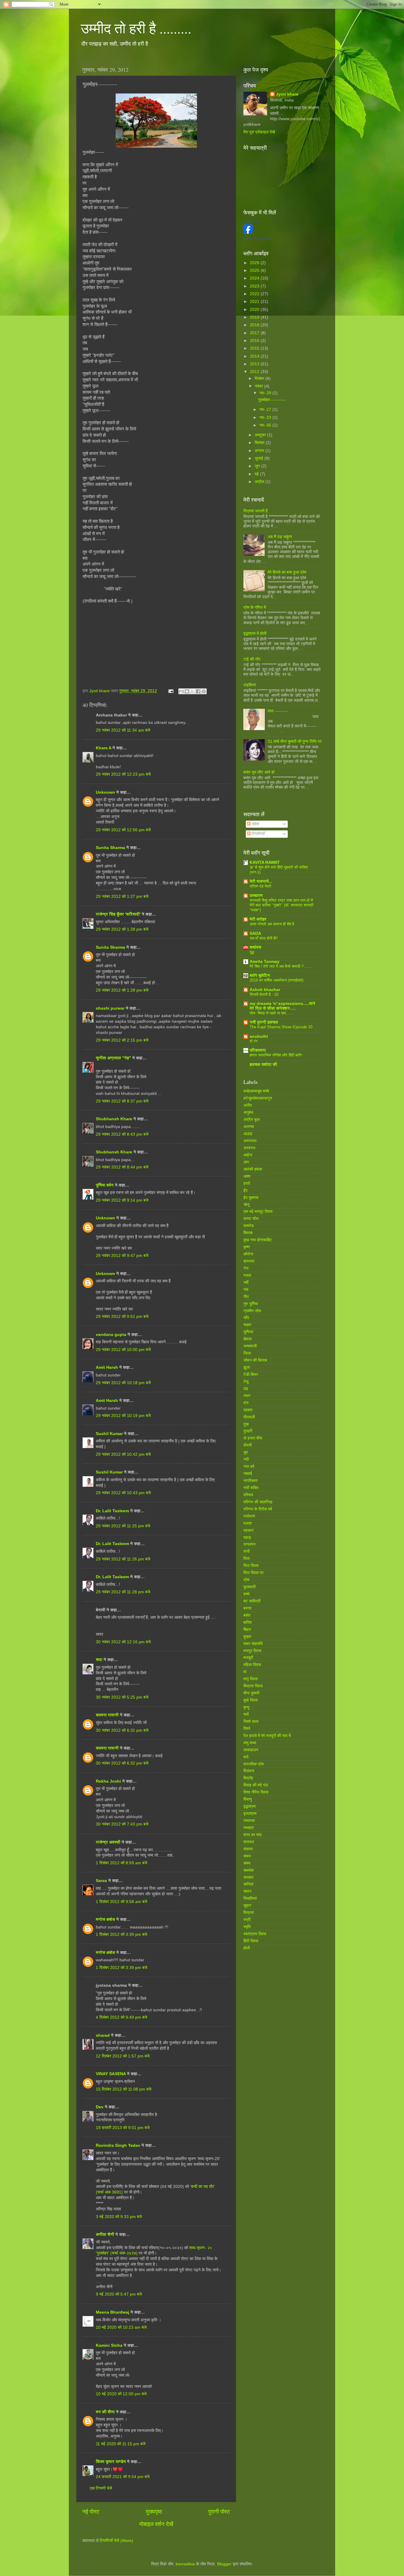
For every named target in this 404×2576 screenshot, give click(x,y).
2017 (255, 333)
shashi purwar (110, 1008)
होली (247, 1948)
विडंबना (249, 1771)
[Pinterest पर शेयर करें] (204, 691)
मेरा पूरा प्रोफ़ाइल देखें (259, 132)
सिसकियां (250, 1898)
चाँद (246, 1318)
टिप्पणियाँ (258, 834)
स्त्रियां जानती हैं (256, 511)
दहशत (248, 1410)
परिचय (248, 1495)
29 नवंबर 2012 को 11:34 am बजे (123, 730)
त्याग (247, 1396)
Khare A (104, 748)
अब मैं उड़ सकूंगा (280, 537)
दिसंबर (260, 379)
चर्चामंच (255, 947)
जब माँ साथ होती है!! (264, 938)
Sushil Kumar (109, 1434)
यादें (246, 1714)
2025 (255, 271)
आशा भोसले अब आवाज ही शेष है (272, 924)
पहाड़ (247, 1538)
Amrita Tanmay (265, 962)
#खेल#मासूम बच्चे (256, 1091)
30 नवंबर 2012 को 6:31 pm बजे (122, 1730)
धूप (246, 1452)
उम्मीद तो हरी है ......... (136, 28)
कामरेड (249, 1226)
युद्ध (252, 952)
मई (257, 474)
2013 (255, 364)
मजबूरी (248, 1658)
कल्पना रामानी (107, 1715)
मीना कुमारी (251, 1693)
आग (246, 1162)
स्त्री (247, 1920)
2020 (255, 310)
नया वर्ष (249, 1467)
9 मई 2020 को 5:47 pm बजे (119, 2294)
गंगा (246, 1268)
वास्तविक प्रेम (254, 1764)
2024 (255, 278)
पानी (247, 1551)
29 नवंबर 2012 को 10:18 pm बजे (123, 1383)
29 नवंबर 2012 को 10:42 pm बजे (123, 1454)
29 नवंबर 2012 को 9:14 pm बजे (122, 1200)
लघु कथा (250, 1743)
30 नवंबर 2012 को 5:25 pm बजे (122, 1697)
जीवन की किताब (255, 1360)
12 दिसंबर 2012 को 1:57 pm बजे (123, 2056)
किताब (248, 1233)
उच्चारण (256, 896)
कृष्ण (247, 1247)
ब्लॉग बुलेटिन (260, 975)
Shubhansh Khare (114, 1119)
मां (245, 1672)
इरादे (247, 1183)
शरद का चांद (253, 1835)
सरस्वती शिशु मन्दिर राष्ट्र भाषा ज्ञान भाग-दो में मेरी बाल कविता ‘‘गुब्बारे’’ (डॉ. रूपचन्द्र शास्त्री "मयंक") (282, 905)
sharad (103, 2035)
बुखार (247, 1637)
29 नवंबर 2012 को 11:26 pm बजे (123, 1559)
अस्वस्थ (249, 1148)
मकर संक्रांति (253, 1644)
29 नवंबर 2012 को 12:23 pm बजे (123, 774)
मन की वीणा (105, 2412)
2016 (255, 341)
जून (258, 466)
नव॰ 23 (266, 418)
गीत (246, 1297)
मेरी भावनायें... (261, 881)
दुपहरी (248, 1431)
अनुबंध (248, 1112)
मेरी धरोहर (258, 919)
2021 (255, 302)
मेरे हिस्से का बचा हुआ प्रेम (287, 572)
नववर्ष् (248, 1474)
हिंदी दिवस (251, 1941)
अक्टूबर (261, 435)
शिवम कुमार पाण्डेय (111, 2462)
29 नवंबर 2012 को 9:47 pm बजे (122, 1256)
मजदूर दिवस (252, 1651)
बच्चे (247, 1594)
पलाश (248, 1523)
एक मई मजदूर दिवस (258, 1212)
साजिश (248, 1884)
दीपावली (249, 1417)
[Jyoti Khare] (248, 232)
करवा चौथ (251, 1219)
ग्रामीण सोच (252, 1311)
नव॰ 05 (266, 425)
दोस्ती (248, 1445)
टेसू (246, 1382)
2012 (255, 372)
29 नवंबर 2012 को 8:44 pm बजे (122, 1167)
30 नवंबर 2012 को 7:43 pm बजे (122, 1824)
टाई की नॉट (252, 659)
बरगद (247, 1608)
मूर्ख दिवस (251, 1700)
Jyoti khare (287, 94)
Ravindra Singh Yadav (118, 2145)
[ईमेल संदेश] (171, 691)
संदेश (255, 824)
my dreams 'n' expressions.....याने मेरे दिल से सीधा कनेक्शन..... (282, 1006)
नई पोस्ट (91, 2512)
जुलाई (260, 458)
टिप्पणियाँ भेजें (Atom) (116, 2541)
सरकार (248, 1877)
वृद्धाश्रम (249, 1806)
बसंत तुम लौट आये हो (259, 772)
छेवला (248, 1339)
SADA (255, 933)
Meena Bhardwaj (113, 2312)
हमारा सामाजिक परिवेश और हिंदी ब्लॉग (276, 1055)
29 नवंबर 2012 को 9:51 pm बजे (122, 1317)
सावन (247, 1891)
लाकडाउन (251, 1750)
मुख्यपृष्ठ (154, 2512)
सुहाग (247, 1906)
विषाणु (248, 1799)
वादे (246, 1757)
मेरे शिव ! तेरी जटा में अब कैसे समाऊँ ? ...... (281, 966)
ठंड (246, 1389)
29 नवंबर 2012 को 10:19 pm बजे (123, 1416)
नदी (246, 1459)
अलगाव (249, 1127)
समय (247, 1863)
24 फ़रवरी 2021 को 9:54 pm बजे (123, 2477)
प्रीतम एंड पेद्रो (260, 886)
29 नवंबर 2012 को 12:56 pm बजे (123, 830)
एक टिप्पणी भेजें (101, 2488)
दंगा (246, 1403)
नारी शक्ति (251, 1488)
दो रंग (254, 1041)
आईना (248, 1155)
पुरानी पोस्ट (219, 2512)
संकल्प (248, 1849)
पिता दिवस (251, 1566)
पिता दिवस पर (253, 1573)
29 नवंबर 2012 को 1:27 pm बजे (122, 896)
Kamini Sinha (109, 2345)
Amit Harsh (107, 1367)
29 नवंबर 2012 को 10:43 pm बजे (123, 1493)
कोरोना (248, 1254)
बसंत (247, 1615)
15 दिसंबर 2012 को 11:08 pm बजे (124, 2089)
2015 (255, 348)
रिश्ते (247, 1729)
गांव (246, 1290)
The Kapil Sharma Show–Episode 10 (281, 1027)
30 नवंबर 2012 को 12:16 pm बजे (123, 1642)
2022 (255, 294)
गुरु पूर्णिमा (251, 1304)
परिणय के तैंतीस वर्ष (258, 1509)
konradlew (185, 2564)
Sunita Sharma (110, 848)
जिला (247, 1353)
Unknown (105, 792)
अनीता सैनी (106, 2234)
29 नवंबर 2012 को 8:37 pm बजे (122, 1101)
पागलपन (249, 1544)
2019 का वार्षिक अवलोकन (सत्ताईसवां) (277, 980)
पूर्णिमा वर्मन (105, 1185)
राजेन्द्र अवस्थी (108, 1842)
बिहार (247, 1630)
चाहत (247, 1325)
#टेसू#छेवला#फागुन (258, 1098)
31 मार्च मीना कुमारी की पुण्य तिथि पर (295, 741)
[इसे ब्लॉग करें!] (187, 691)
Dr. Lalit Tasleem (112, 1511)
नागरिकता (251, 1481)
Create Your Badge (257, 238)
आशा (247, 1176)
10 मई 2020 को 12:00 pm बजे (121, 2394)
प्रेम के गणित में (255, 607)
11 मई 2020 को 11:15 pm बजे (121, 2444)
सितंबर (260, 443)
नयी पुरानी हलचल (264, 1022)
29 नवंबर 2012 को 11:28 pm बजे (123, 1592)
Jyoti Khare (252, 221)
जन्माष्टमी (250, 1346)
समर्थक (249, 1870)
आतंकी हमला (253, 1169)
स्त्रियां (249, 1913)
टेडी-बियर (251, 1375)
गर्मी (246, 1283)
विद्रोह (248, 1778)
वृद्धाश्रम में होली (255, 633)
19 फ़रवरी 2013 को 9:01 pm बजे (123, 2128)
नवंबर (259, 386)
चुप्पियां (248, 1332)
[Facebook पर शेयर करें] (198, 691)
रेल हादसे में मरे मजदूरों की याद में (267, 1736)
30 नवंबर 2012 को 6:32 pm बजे (122, 1763)
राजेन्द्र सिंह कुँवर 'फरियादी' (118, 914)
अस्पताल (250, 1141)
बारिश (248, 1622)
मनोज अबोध (105, 1919)
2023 (255, 286)
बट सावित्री (252, 1601)
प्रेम (246, 1580)
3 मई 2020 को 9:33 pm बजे (119, 2217)
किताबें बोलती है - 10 (264, 994)
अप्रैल (260, 482)
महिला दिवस (252, 1665)
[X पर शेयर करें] (193, 691)
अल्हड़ (248, 1134)
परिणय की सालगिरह (258, 1502)
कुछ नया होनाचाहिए (257, 1240)
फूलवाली (249, 1587)
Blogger (224, 2564)
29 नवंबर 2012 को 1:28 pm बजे (122, 929)
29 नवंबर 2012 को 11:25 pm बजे (123, 1526)
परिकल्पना (258, 1050)
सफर (247, 1856)
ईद (245, 1191)
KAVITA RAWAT (265, 862)
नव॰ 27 (266, 410)
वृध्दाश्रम (250, 1814)
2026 (255, 263)
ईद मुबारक (251, 1198)
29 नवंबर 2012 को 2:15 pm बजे (122, 1040)
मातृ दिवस (251, 1679)
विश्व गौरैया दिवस (256, 1792)
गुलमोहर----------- (272, 400)
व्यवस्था (249, 1821)
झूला (247, 1367)
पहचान (248, 1530)
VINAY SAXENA (111, 2074)
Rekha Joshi (108, 1781)
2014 (255, 356)
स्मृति (247, 1927)
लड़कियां (250, 685)
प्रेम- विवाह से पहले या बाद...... (271, 1013)
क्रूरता (249, 1261)
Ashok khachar (265, 990)
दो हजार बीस (253, 1438)
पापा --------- (278, 711)
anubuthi (259, 1036)
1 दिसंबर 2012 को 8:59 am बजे (122, 1863)
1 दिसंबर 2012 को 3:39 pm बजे (122, 1935)
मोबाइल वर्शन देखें (156, 2524)
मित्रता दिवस (253, 1686)
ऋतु (247, 1204)
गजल (247, 1275)
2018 (255, 325)
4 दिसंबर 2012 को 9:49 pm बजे (122, 2017)
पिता (247, 1559)
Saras (101, 1881)
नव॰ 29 (266, 393)
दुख (246, 1424)
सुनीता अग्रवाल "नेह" (113, 1058)
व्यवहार (249, 1828)
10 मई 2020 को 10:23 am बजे (121, 2327)
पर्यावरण (249, 1516)
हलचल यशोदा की (263, 1065)
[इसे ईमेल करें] (181, 691)
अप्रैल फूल (252, 1120)
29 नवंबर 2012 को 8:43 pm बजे (122, 1134)
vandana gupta (111, 1335)
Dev (100, 2107)
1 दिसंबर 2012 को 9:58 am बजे (122, 1902)
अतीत (248, 1105)
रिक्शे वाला (251, 1722)
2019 (255, 317)
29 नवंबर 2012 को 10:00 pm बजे (123, 1350)
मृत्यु (246, 1707)
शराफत (249, 1842)
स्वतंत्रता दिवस (255, 1934)
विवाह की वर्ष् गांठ (256, 1785)
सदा (99, 1660)
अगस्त (260, 451)
